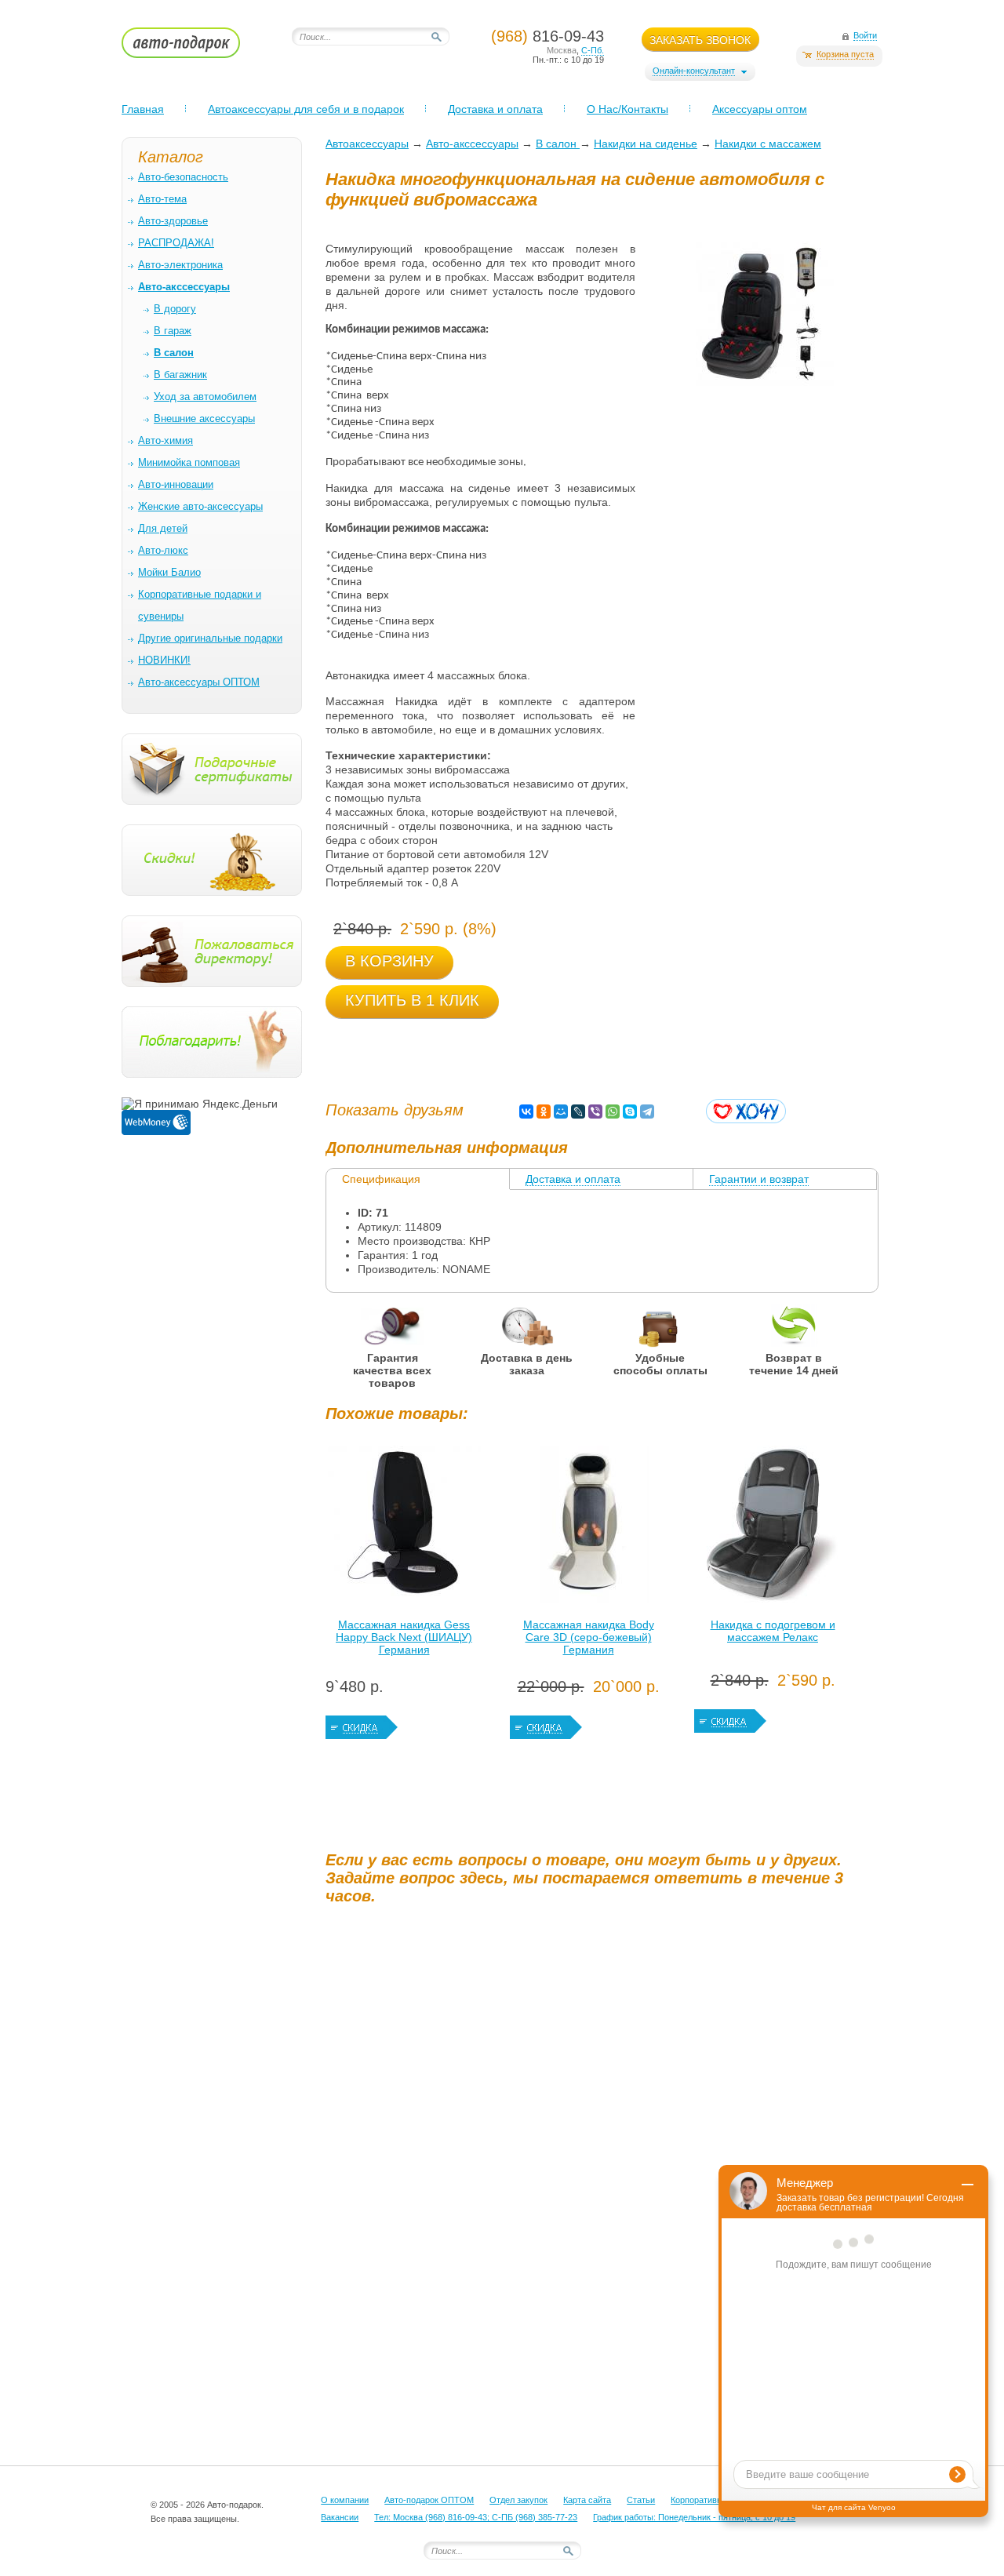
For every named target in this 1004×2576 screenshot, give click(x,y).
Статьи (641, 2500)
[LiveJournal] (578, 1112)
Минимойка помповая (189, 462)
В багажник (180, 375)
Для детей (163, 528)
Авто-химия (166, 440)
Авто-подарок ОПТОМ (429, 2500)
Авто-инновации (176, 484)
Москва (562, 50)
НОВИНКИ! (164, 660)
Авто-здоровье (173, 221)
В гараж (173, 331)
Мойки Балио (169, 572)
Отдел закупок (518, 2500)
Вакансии (340, 2517)
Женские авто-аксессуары (200, 506)
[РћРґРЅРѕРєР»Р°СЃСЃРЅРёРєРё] (544, 1112)
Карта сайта (587, 2500)
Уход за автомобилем (205, 397)
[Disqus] (604, 2112)
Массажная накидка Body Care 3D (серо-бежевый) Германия (589, 1637)
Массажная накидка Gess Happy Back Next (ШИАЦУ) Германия (404, 1637)
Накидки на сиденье (646, 144)
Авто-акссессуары (472, 144)
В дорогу (175, 309)
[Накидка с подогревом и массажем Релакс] (773, 1528)
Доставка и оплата (495, 109)
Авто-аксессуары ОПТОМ (199, 682)
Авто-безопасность (183, 177)
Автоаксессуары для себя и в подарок (306, 109)
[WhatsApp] (613, 1112)
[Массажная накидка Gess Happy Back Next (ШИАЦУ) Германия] (404, 1528)
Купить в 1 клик (412, 1000)
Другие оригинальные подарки (210, 638)
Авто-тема (162, 199)
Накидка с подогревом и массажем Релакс (773, 1631)
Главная (143, 109)
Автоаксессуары (367, 144)
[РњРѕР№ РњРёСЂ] (561, 1112)
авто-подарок (196, 48)
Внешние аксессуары (204, 418)
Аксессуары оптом (760, 109)
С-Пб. (593, 50)
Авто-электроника (180, 265)
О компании (345, 2500)
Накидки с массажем (768, 144)
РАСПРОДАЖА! (176, 243)
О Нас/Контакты (627, 109)
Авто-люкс (163, 550)
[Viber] (595, 1112)
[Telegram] (647, 1112)
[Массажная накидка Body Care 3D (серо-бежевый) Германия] (588, 1528)
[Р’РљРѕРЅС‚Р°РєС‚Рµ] (526, 1112)
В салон (558, 144)
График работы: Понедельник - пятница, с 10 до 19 (694, 2517)
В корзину (389, 961)
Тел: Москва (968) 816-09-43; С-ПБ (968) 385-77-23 (476, 2517)
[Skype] (630, 1112)
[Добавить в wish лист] (746, 1111)
